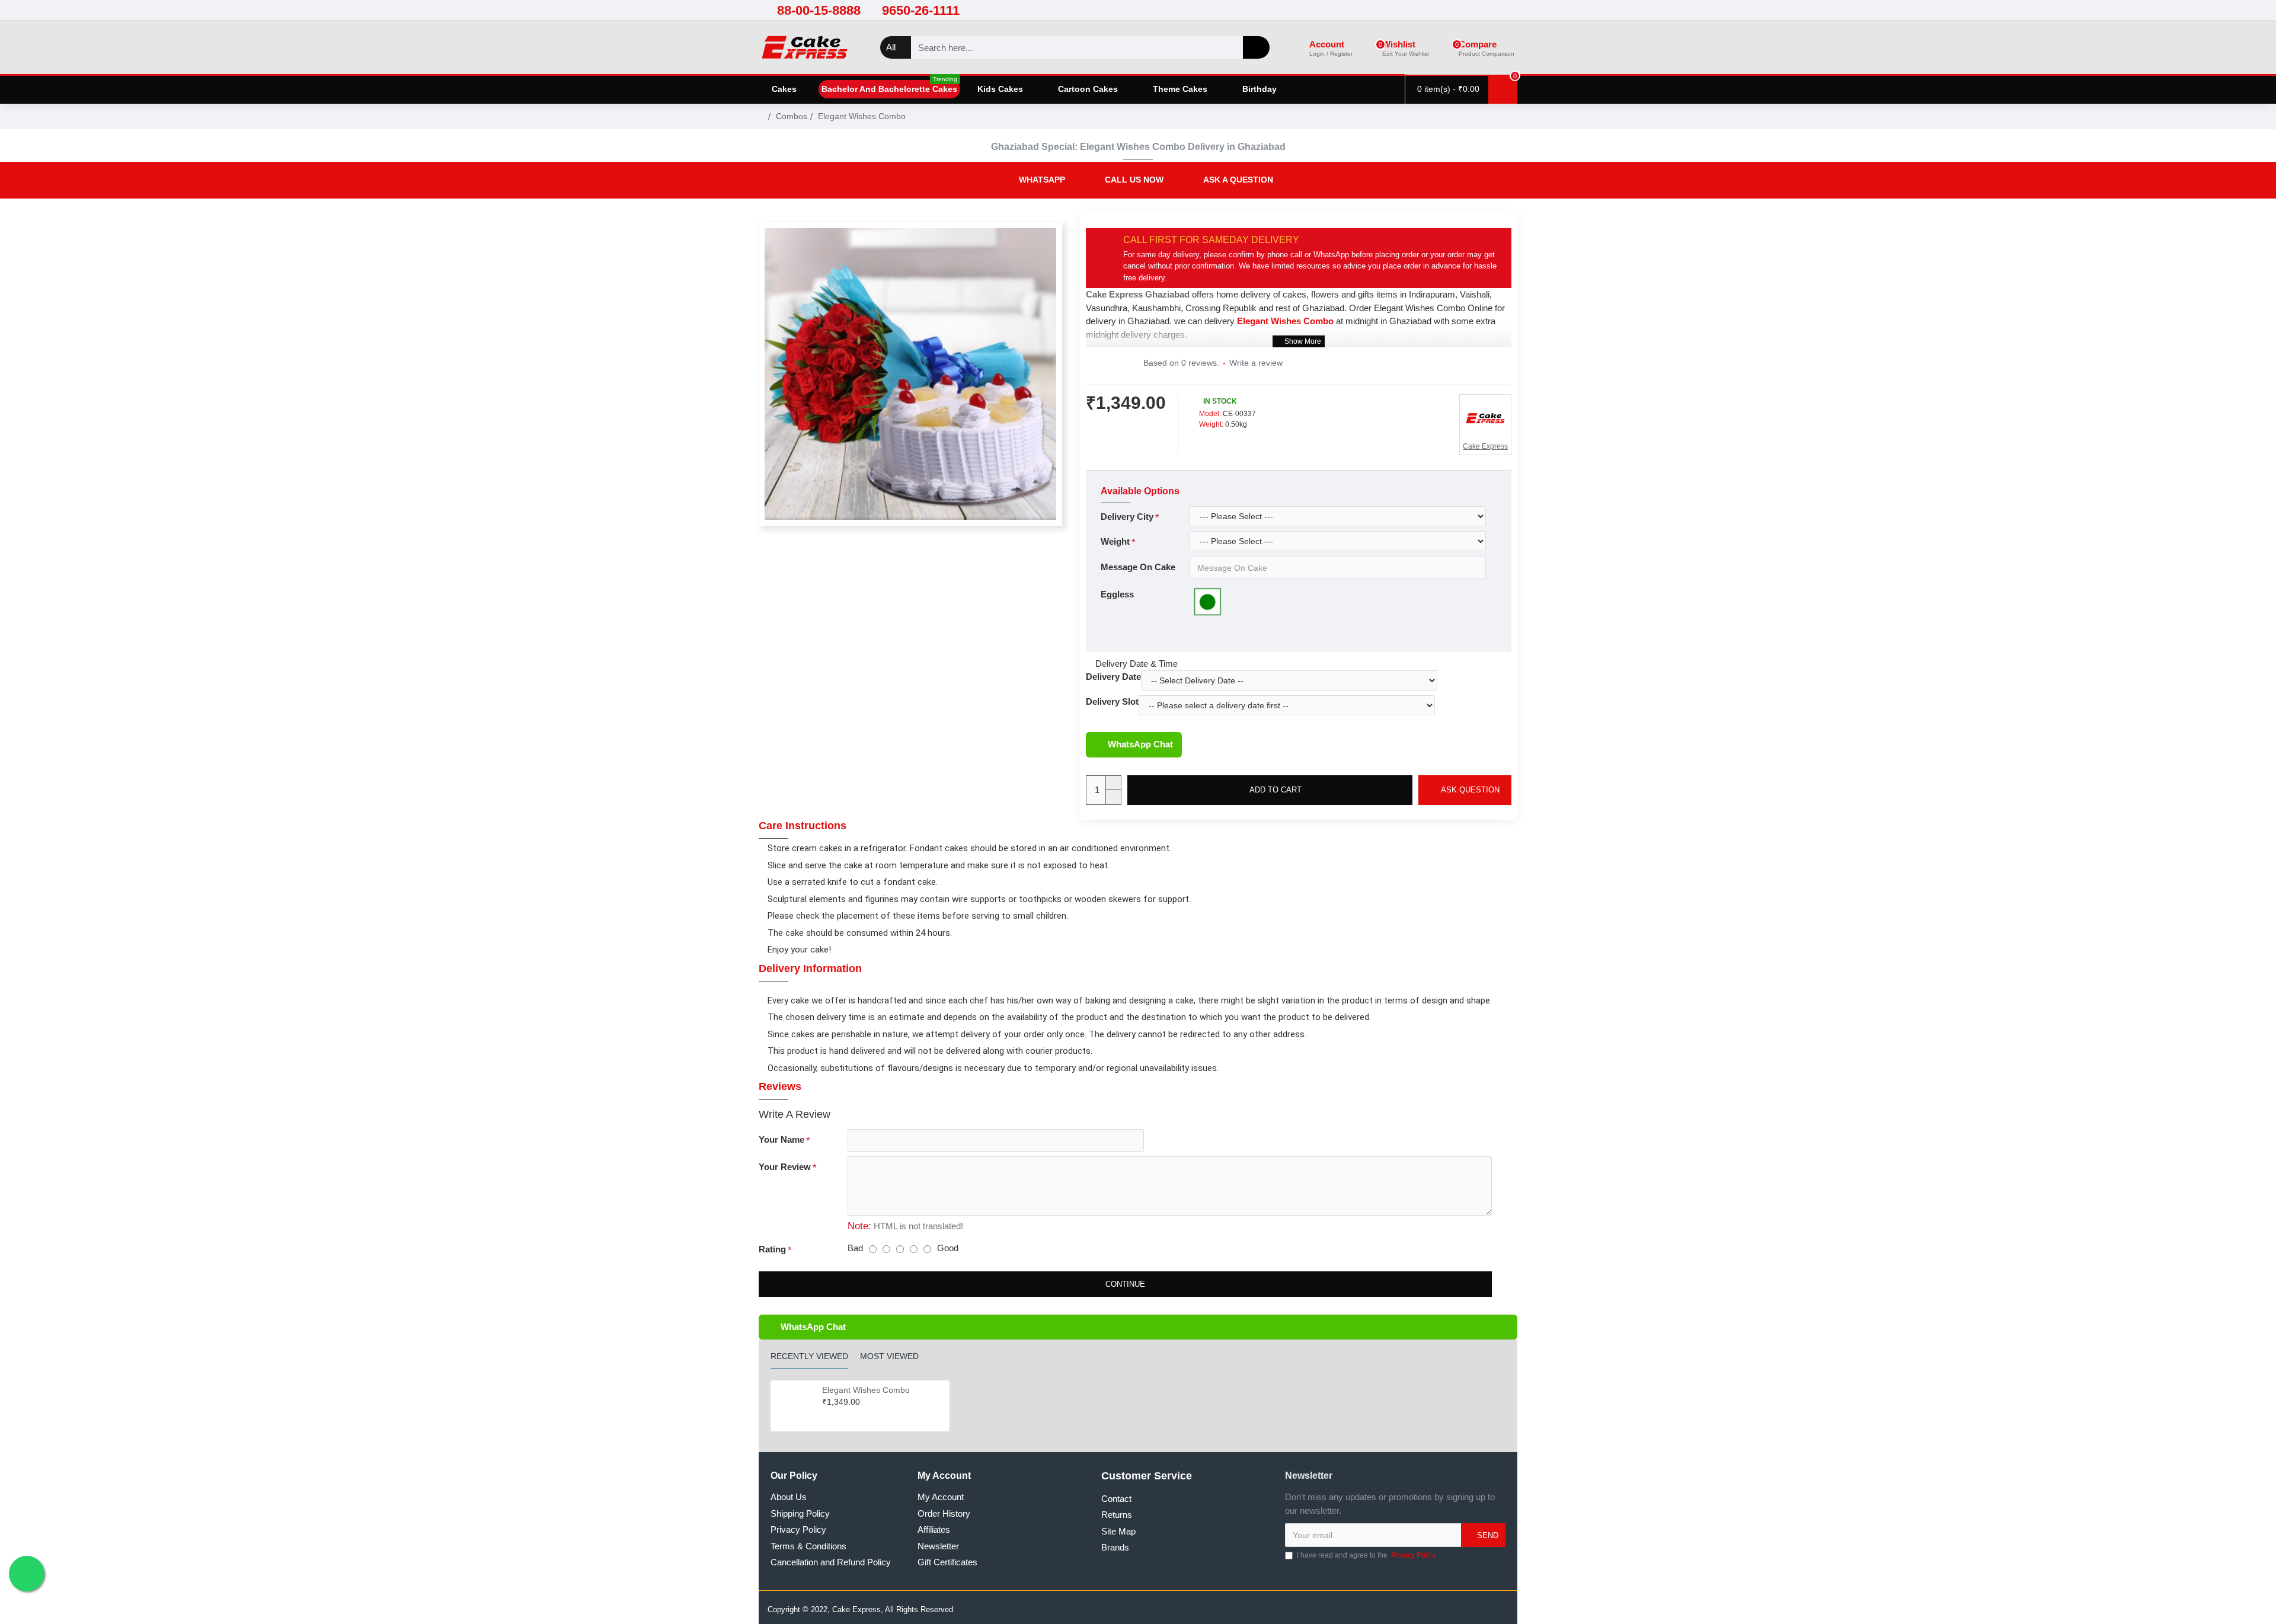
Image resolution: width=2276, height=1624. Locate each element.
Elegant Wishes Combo (866, 1390)
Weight (1115, 541)
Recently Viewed (809, 1356)
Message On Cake (1138, 567)
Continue (1125, 1284)
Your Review (785, 1167)
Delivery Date (1113, 677)
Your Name (781, 1139)
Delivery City (1127, 517)
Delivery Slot (1112, 701)
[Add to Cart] (825, 1415)
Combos (792, 116)
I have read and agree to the (1366, 1555)
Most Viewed (889, 1356)
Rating (772, 1249)
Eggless (1117, 594)
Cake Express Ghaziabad (1138, 294)
